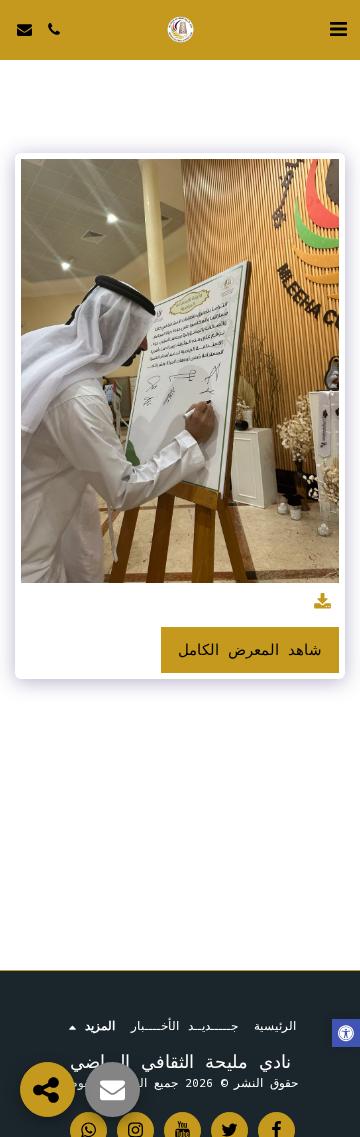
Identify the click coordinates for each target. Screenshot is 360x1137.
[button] (338, 28)
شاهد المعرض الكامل (250, 650)
